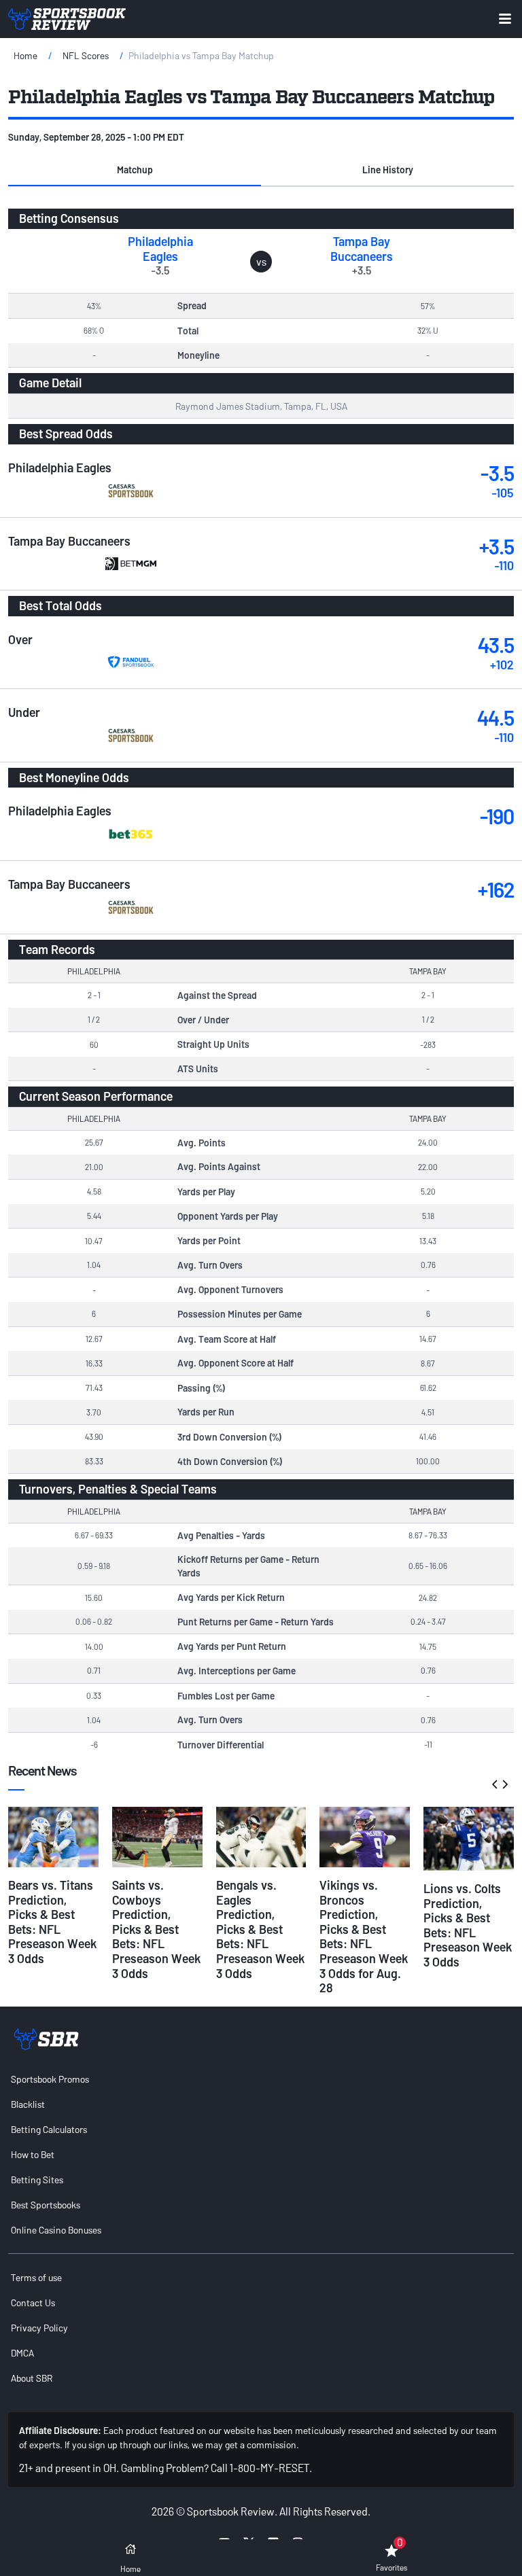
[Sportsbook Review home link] (46, 2039)
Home (25, 55)
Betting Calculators (49, 2129)
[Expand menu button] (505, 19)
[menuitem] (261, 2079)
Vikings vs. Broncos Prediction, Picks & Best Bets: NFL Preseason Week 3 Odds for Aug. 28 (364, 1936)
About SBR (32, 2378)
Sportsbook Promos (50, 2079)
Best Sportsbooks (46, 2205)
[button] (135, 170)
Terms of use (36, 2277)
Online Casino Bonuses (56, 2230)
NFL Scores (86, 55)
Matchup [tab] (135, 170)
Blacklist (28, 2104)
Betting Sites (37, 2180)
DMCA (22, 2353)
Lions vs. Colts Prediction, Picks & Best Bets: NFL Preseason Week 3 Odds (468, 1925)
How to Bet (33, 2154)
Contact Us (33, 2302)
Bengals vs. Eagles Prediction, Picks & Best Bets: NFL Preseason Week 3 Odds (260, 1929)
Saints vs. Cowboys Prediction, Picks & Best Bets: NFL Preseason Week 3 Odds (156, 1929)
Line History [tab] (388, 170)
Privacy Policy (39, 2328)
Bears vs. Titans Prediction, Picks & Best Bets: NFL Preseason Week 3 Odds (52, 1922)
